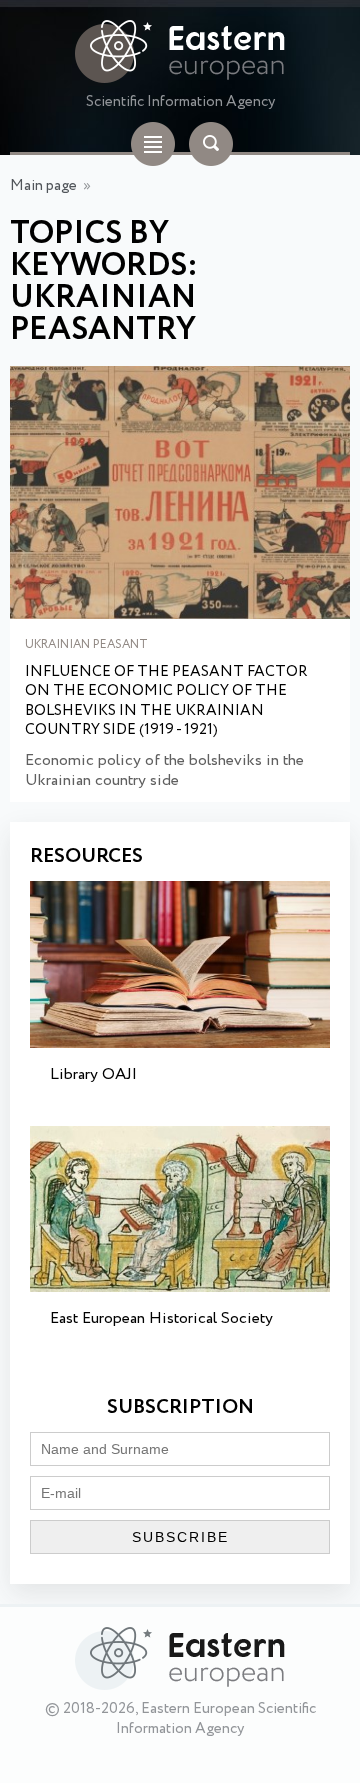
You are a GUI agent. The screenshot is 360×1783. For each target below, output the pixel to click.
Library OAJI (93, 1074)
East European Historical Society (161, 1318)
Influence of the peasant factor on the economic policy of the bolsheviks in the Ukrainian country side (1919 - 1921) (166, 702)
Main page (43, 186)
